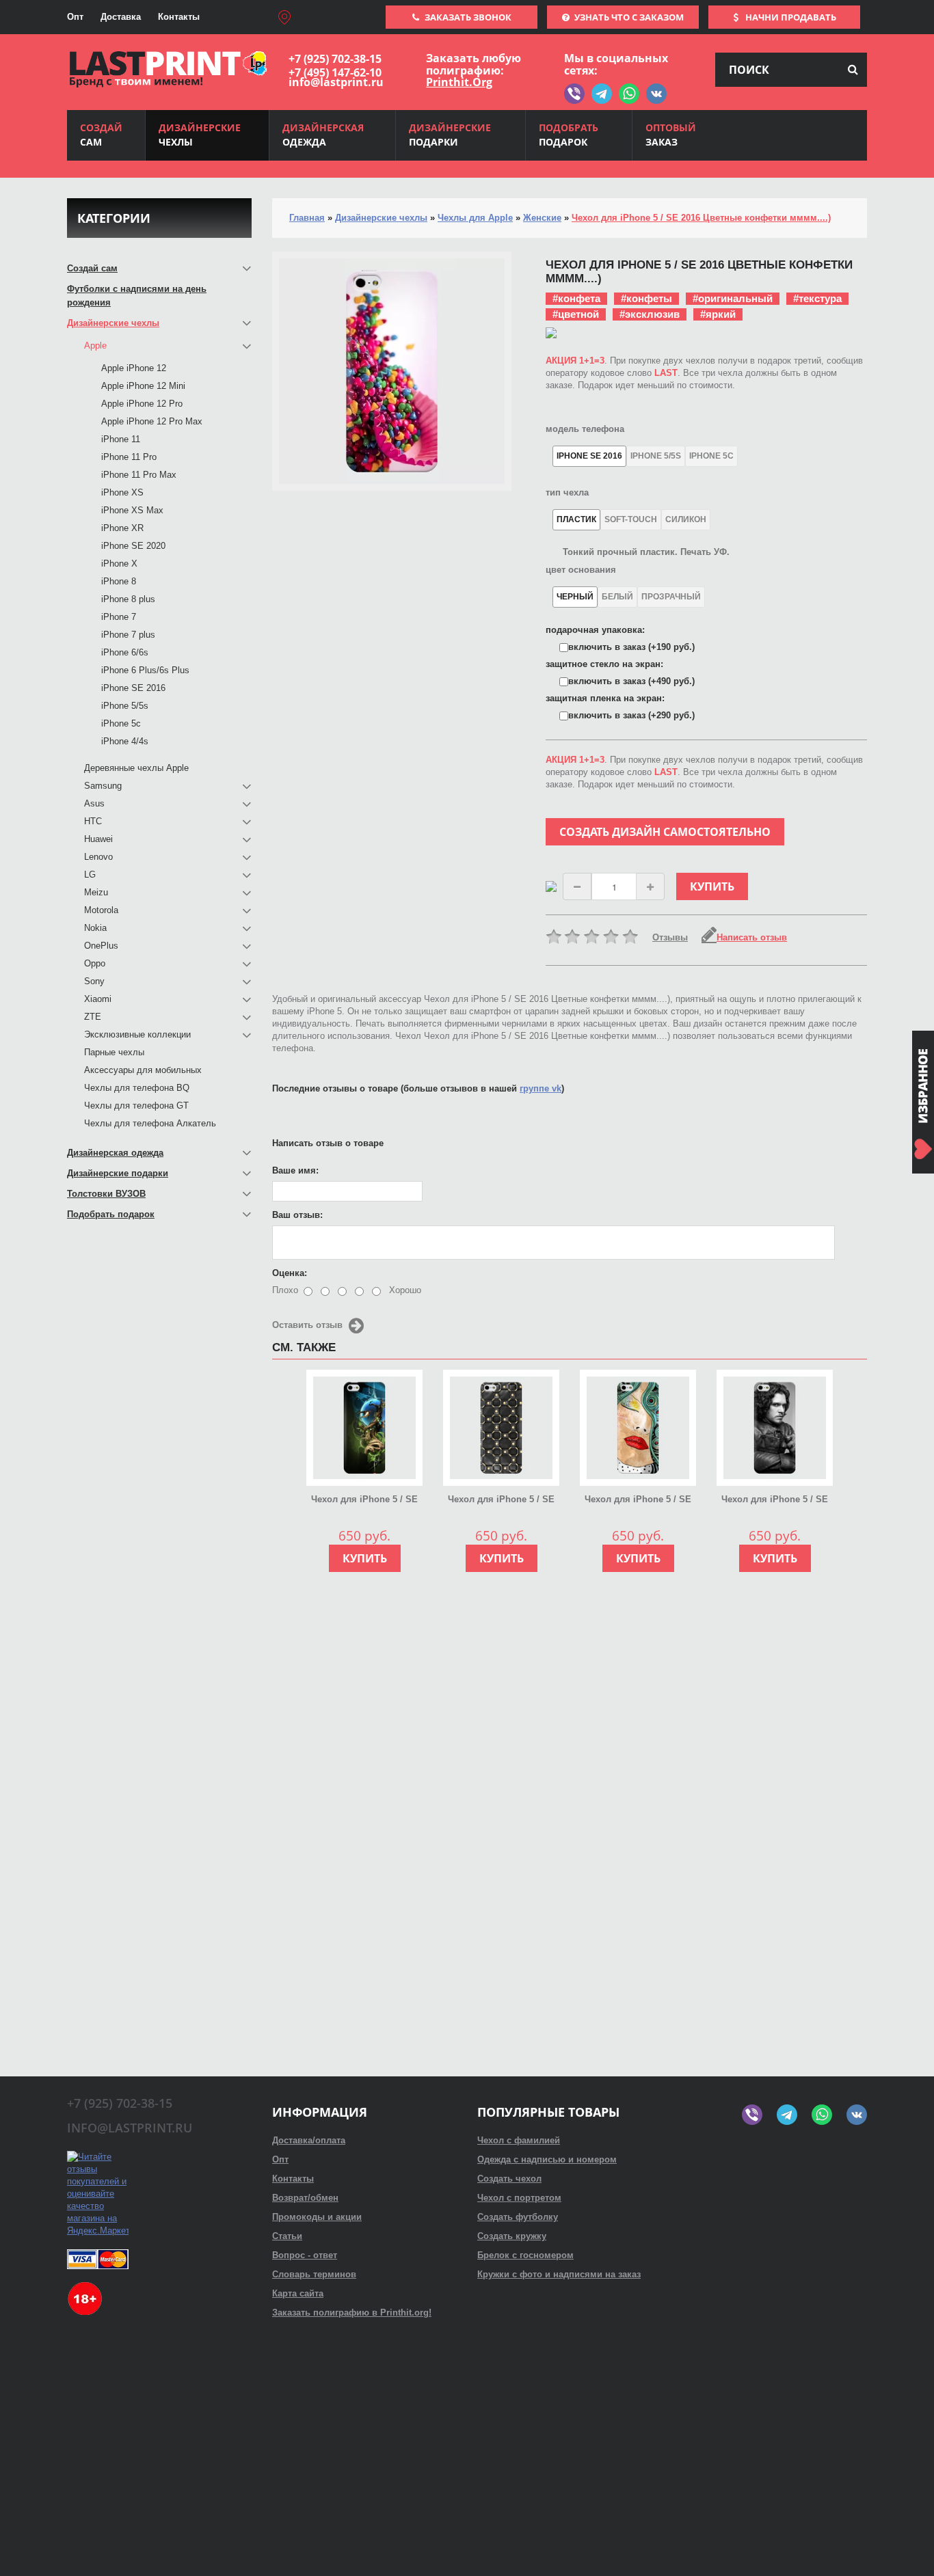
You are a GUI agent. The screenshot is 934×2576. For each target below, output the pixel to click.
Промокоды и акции (317, 2217)
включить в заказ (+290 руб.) (631, 715)
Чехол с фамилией (519, 2140)
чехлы (200, 135)
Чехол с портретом (519, 2198)
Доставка (121, 17)
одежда (323, 135)
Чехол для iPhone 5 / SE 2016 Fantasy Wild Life (364, 1500)
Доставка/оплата (309, 2140)
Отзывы (670, 937)
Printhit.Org (459, 82)
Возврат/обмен (305, 2198)
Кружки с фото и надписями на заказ (559, 2274)
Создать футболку (518, 2217)
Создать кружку (512, 2236)
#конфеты (646, 298)
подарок (569, 135)
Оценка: (290, 1273)
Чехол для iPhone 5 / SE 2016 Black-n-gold (501, 1500)
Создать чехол (509, 2179)
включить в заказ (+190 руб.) (631, 647)
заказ (671, 135)
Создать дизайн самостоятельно (665, 832)
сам (101, 135)
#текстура (817, 298)
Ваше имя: (295, 1170)
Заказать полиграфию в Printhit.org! (352, 2313)
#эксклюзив (650, 314)
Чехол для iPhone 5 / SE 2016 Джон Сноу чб (775, 1500)
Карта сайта (298, 2293)
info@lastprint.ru (336, 82)
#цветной (576, 314)
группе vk (541, 1088)
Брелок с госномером (525, 2255)
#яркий (718, 314)
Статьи (287, 2236)
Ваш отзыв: (297, 1215)
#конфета (576, 298)
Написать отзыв (752, 937)
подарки (450, 135)
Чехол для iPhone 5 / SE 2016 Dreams (638, 1500)
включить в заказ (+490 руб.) (631, 681)
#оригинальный (733, 298)
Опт (75, 17)
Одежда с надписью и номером (547, 2159)
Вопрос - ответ (305, 2255)
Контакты (179, 17)
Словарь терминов (314, 2274)
